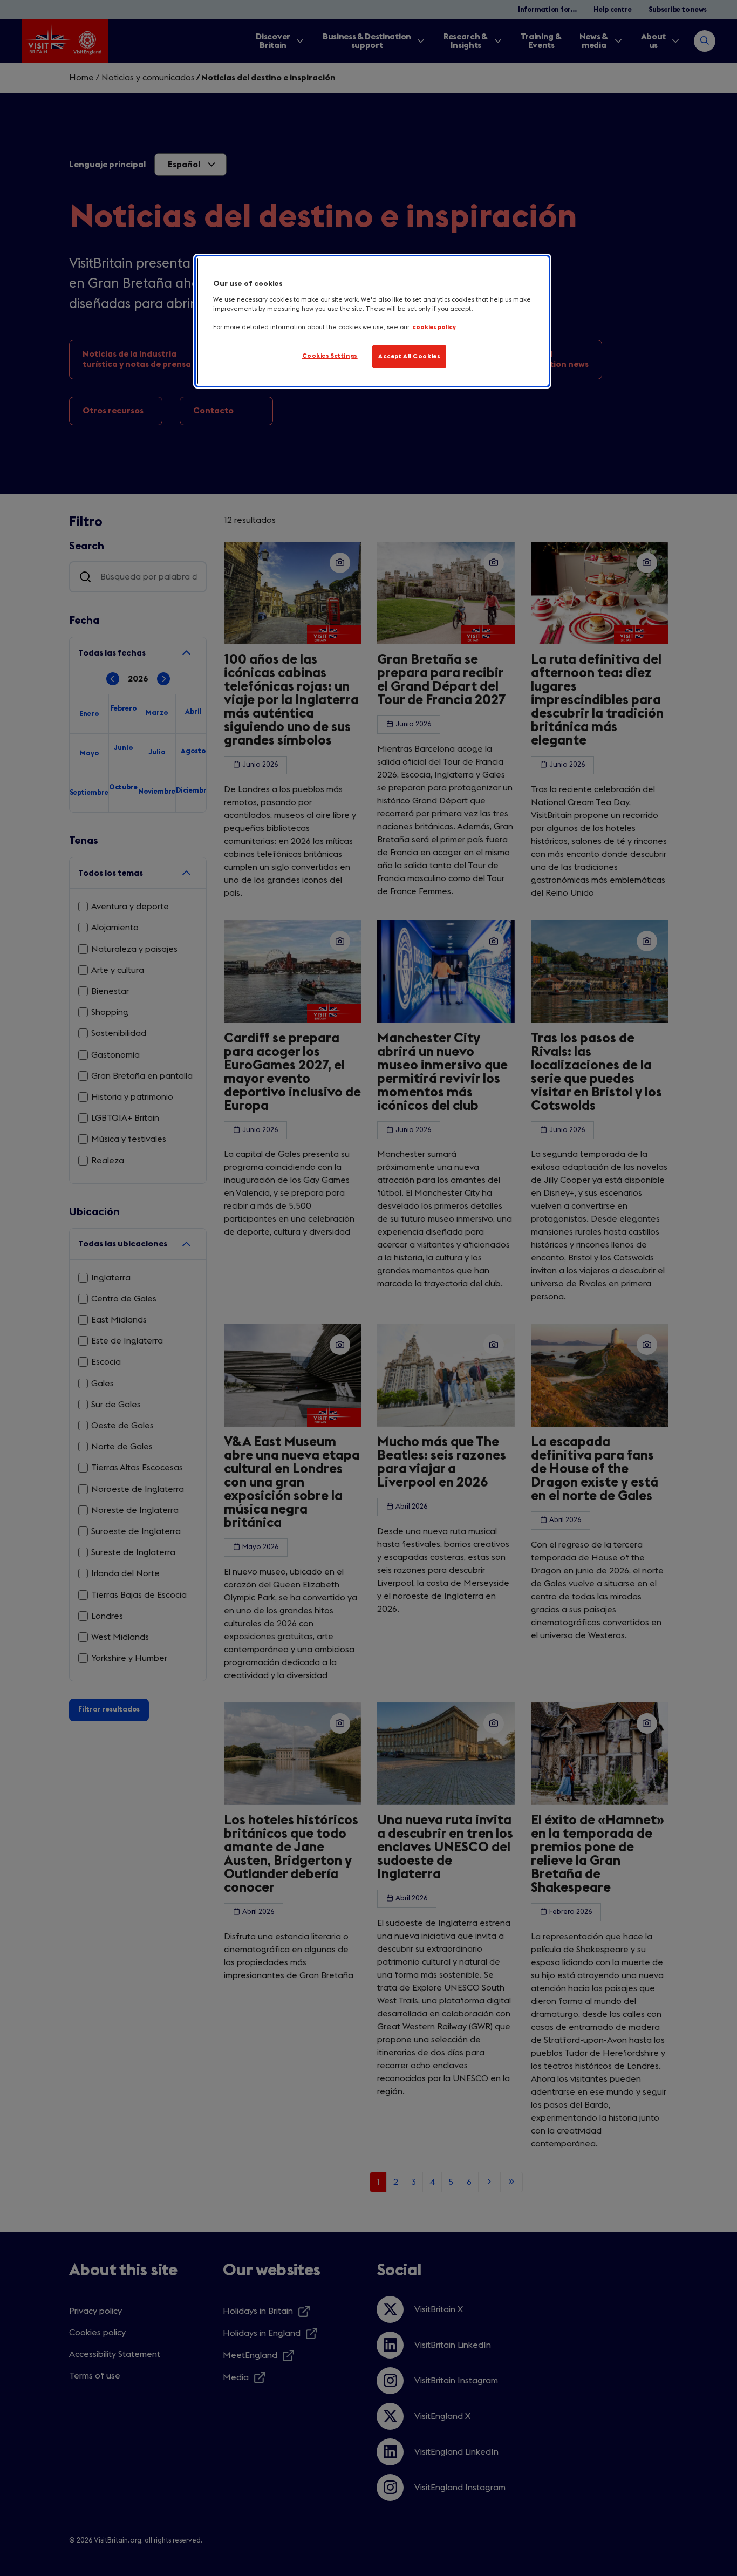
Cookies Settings (330, 356)
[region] (372, 321)
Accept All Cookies (409, 356)
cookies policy (434, 327)
